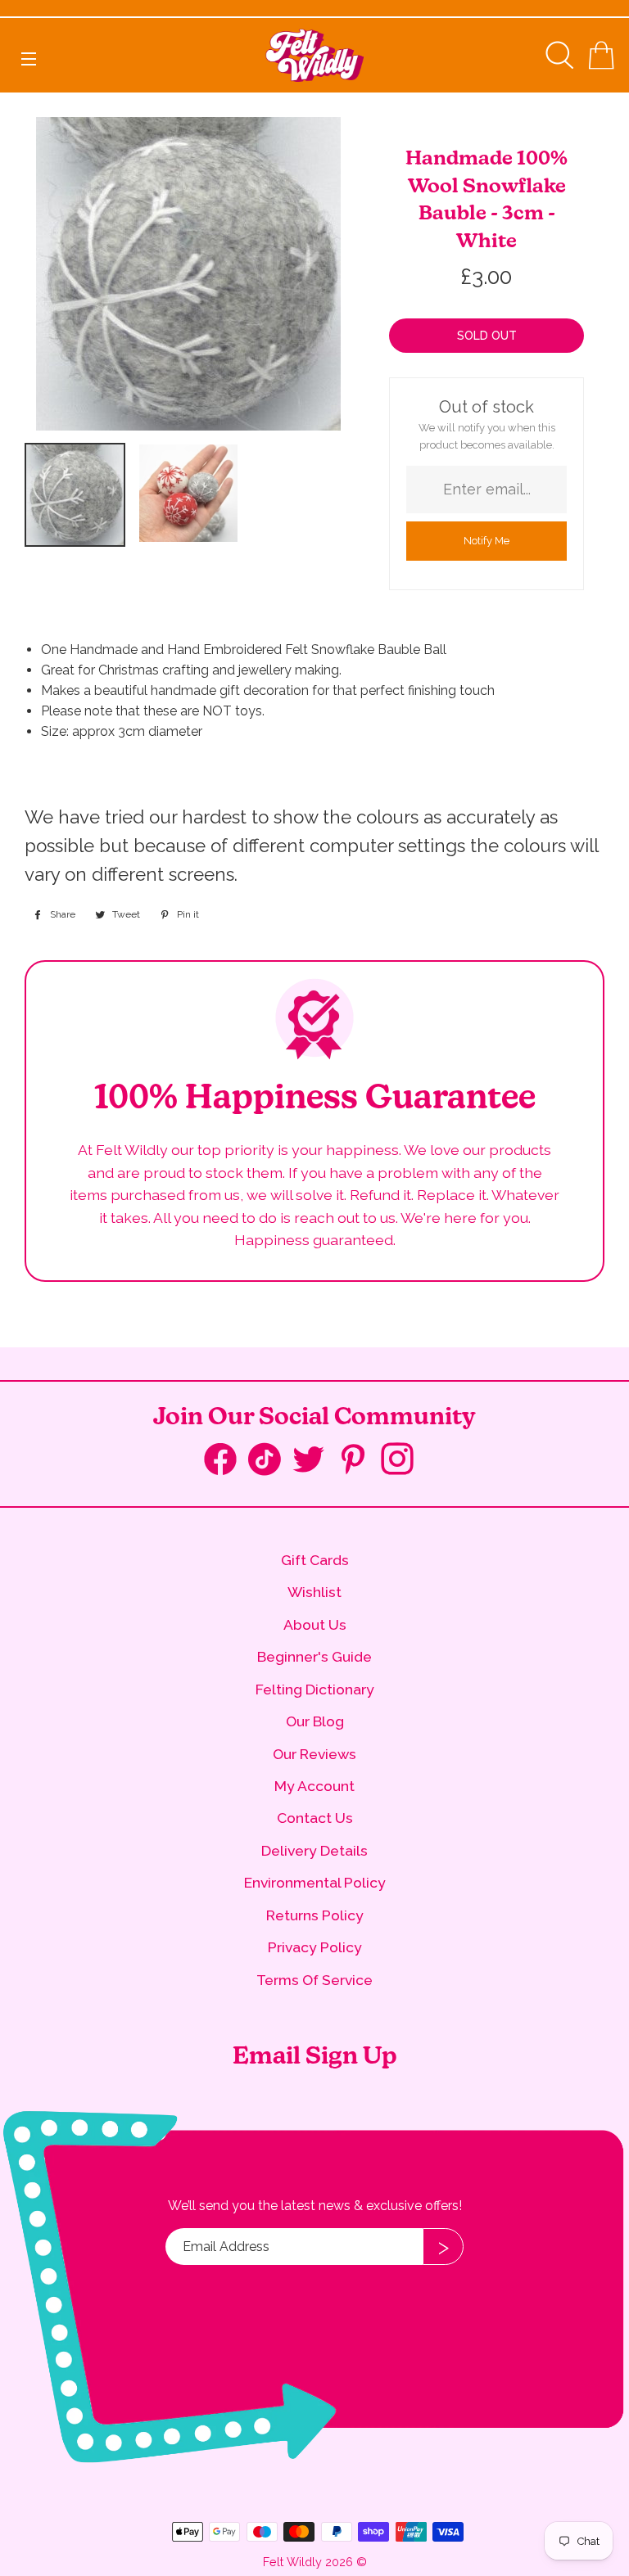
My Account (314, 1786)
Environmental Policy (315, 1882)
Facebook (226, 1463)
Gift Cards (315, 1560)
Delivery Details (314, 1850)
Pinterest (359, 1461)
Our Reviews (314, 1754)
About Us (315, 1624)
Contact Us (315, 1818)
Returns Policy (315, 1915)
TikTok (270, 1463)
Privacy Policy (315, 1947)
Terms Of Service (314, 1980)
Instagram (403, 1461)
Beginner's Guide (314, 1656)
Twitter (314, 1461)
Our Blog (315, 1721)
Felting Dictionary (315, 1689)
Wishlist (314, 1592)
